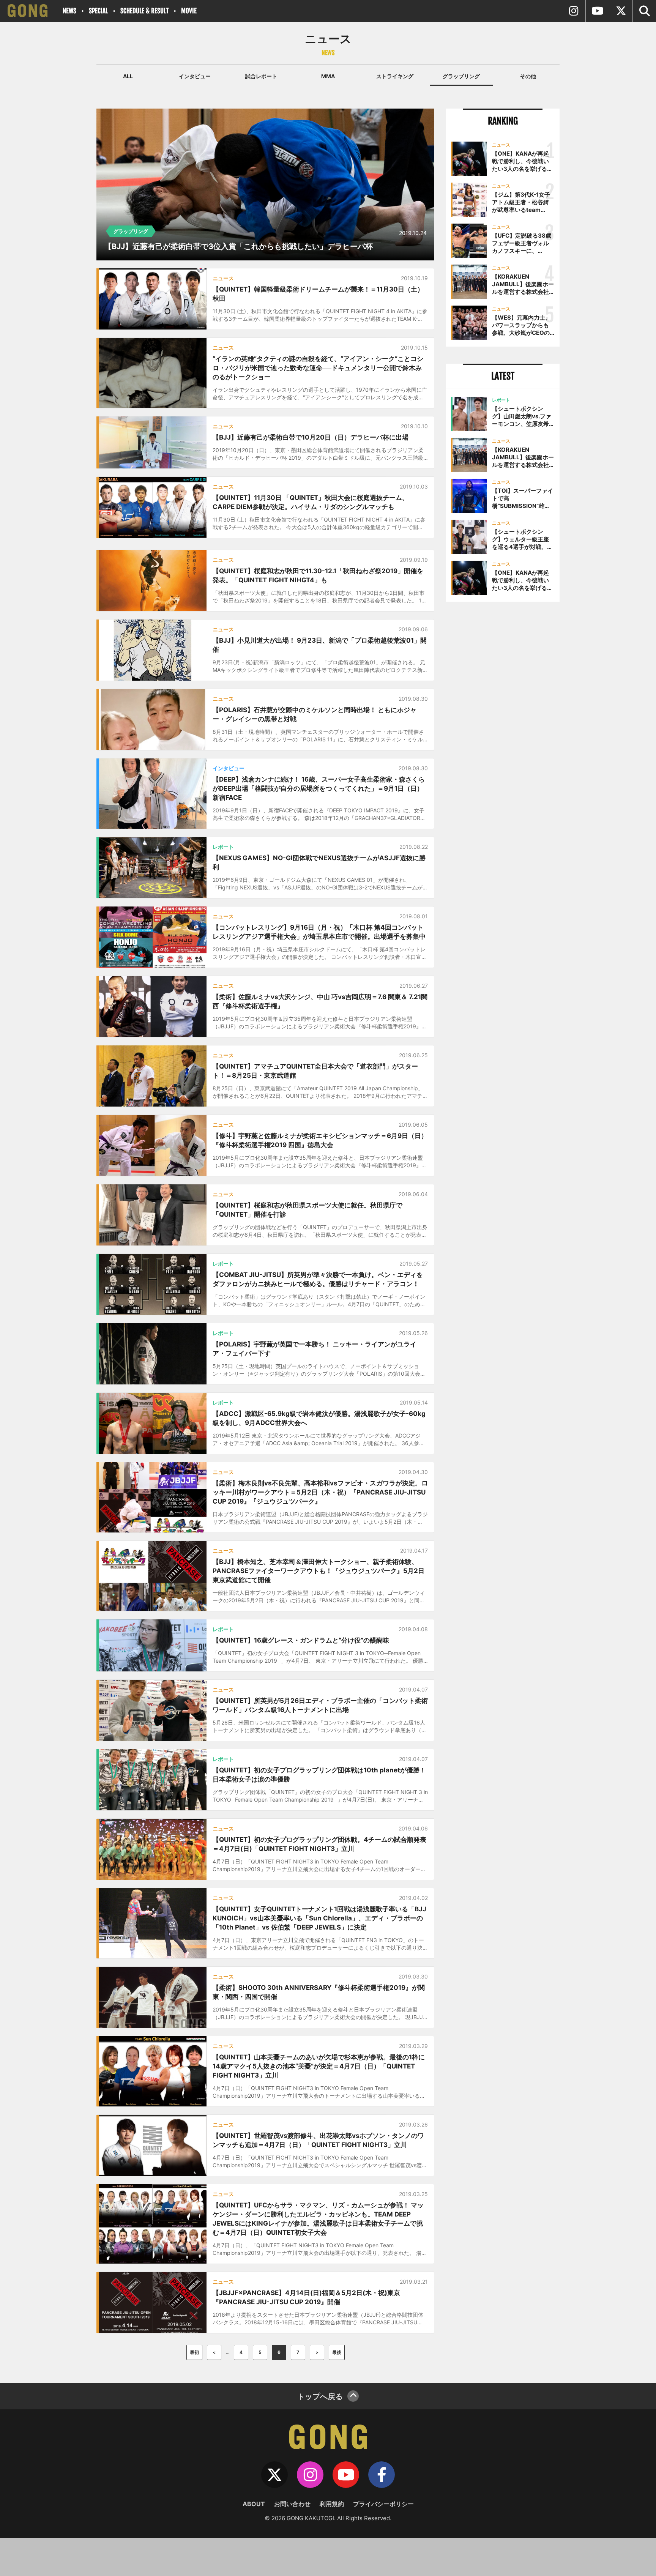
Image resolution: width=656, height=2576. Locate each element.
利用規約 (332, 2504)
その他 (528, 76)
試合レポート (261, 76)
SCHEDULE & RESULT (144, 11)
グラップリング (461, 76)
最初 (194, 2352)
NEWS (69, 11)
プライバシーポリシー (383, 2504)
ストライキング (395, 76)
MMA (328, 76)
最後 (337, 2352)
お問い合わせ (292, 2504)
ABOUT (254, 2504)
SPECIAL (98, 11)
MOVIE (189, 11)
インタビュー (195, 76)
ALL (128, 76)
